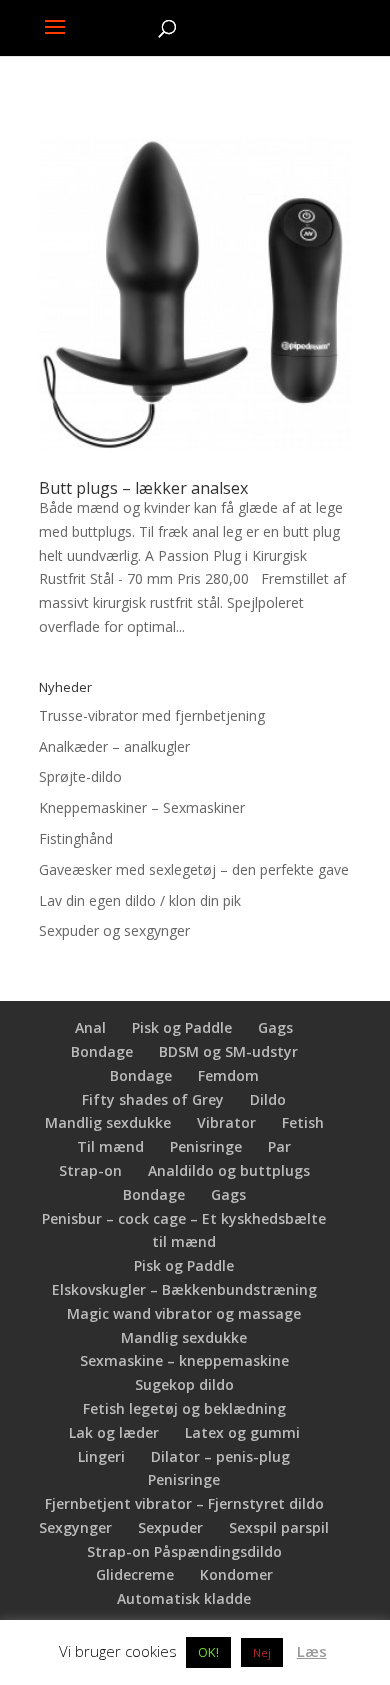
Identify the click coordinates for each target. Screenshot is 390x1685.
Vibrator (226, 1122)
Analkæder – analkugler (114, 746)
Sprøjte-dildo (80, 776)
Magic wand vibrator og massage (184, 1313)
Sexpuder (170, 1527)
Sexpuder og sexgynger (114, 930)
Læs (312, 1651)
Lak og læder (114, 1432)
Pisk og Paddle (182, 1027)
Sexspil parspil (279, 1527)
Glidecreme (135, 1574)
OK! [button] (208, 1652)
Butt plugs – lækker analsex (143, 488)
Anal (90, 1027)
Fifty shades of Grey (153, 1099)
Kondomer (236, 1574)
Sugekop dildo (184, 1384)
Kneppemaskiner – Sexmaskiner (142, 807)
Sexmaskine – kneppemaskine (184, 1360)
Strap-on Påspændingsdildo (184, 1551)
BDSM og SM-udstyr (228, 1051)
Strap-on (90, 1170)
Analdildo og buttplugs (229, 1170)
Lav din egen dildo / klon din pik (140, 900)
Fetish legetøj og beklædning (184, 1408)
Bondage (102, 1051)
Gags (275, 1027)
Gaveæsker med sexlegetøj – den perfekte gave (194, 869)
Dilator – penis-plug (220, 1456)
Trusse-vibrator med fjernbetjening (152, 715)
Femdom (228, 1075)
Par (279, 1146)
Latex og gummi (242, 1432)
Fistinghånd (76, 838)
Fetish (303, 1122)
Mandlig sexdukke (108, 1122)
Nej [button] (262, 1652)
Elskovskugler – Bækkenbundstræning (184, 1289)
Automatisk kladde (184, 1598)
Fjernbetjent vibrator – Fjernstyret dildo (184, 1503)
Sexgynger (75, 1527)
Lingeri (101, 1456)
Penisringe (206, 1146)
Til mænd (110, 1146)
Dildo (268, 1099)
